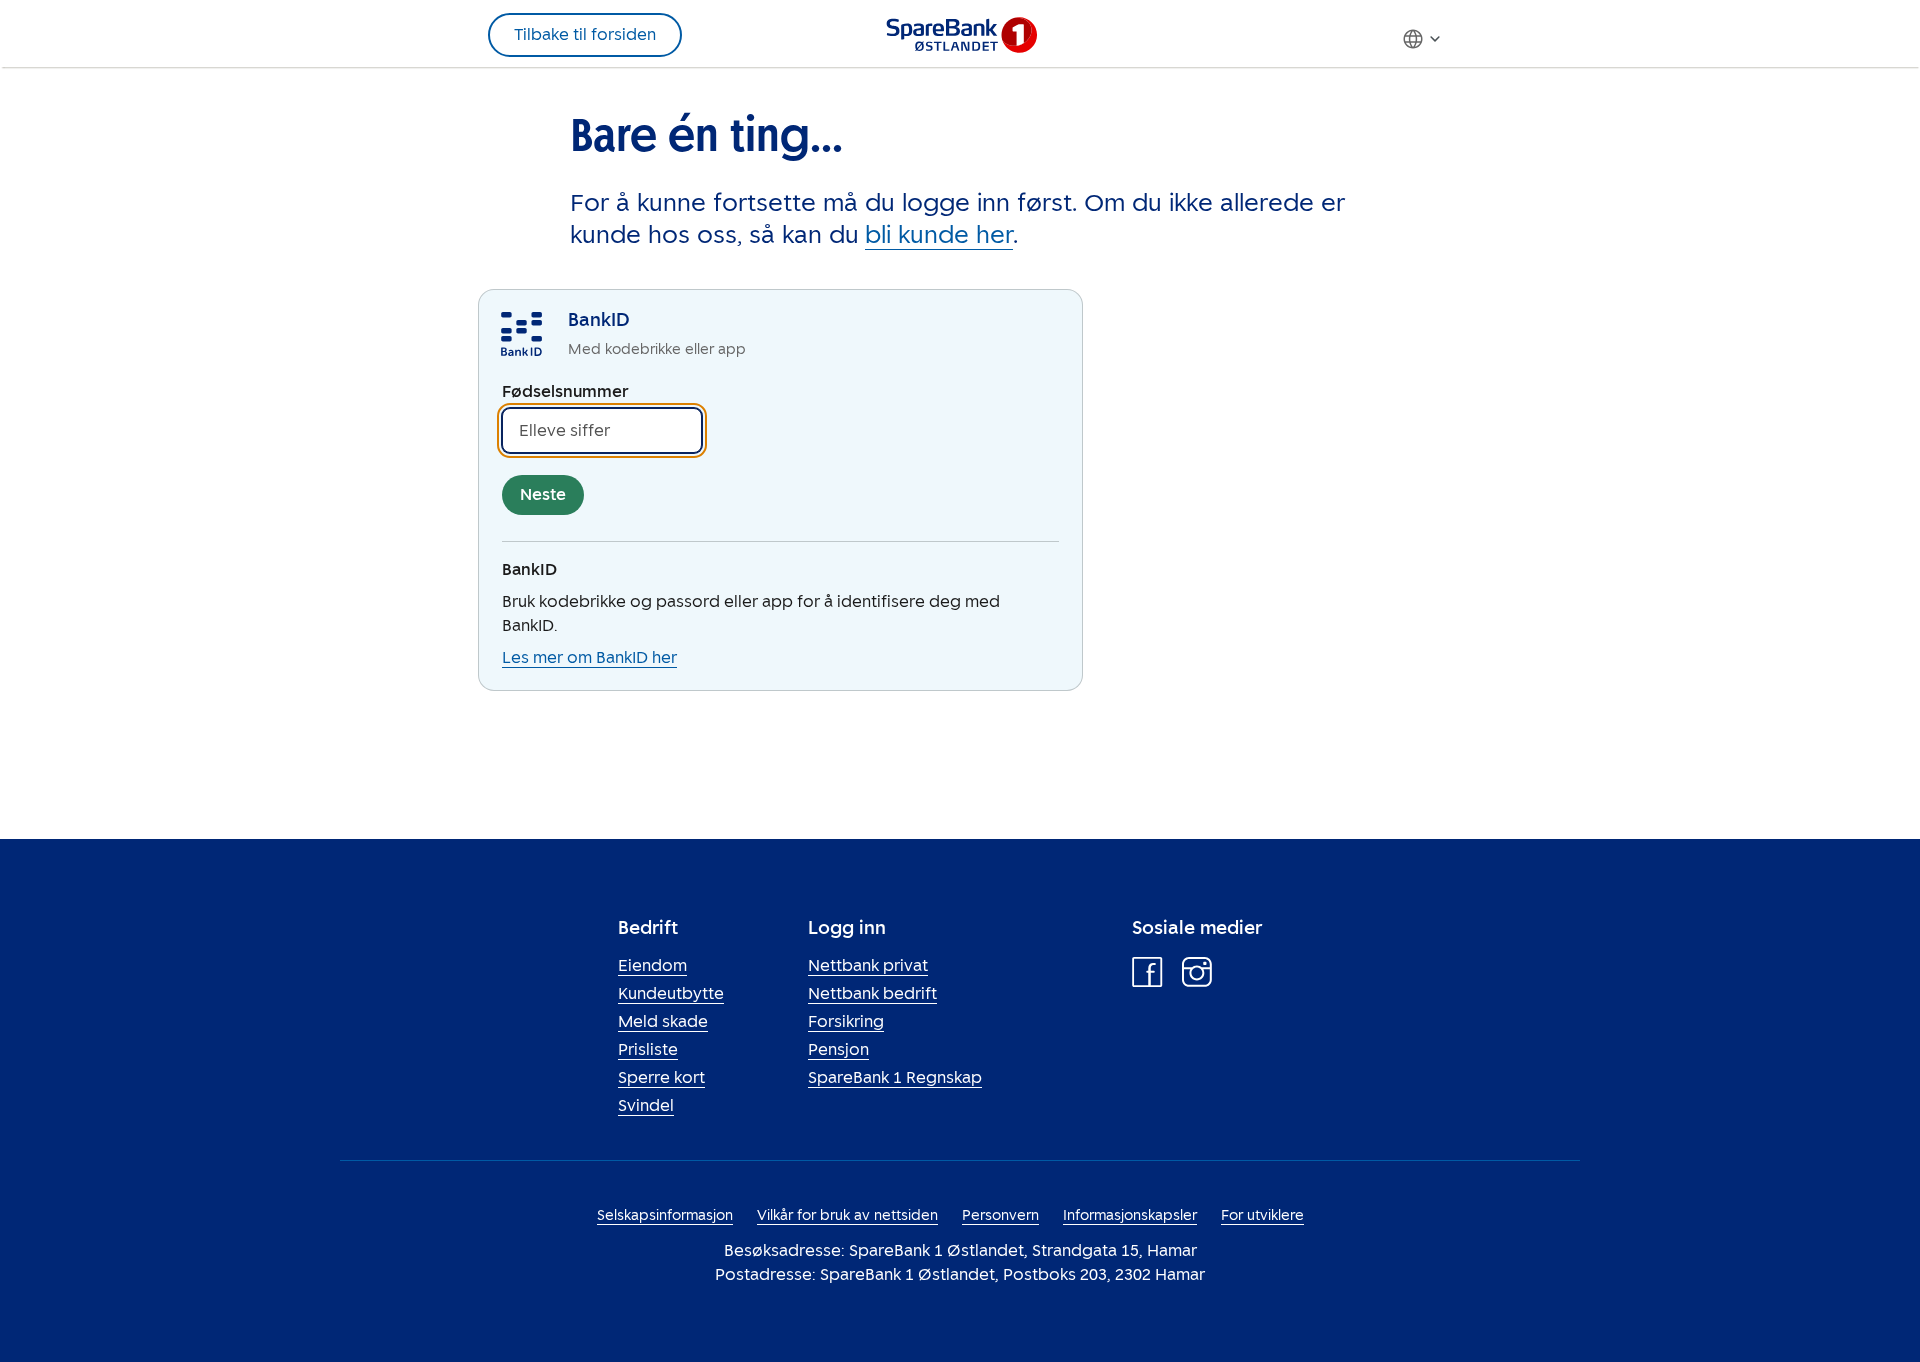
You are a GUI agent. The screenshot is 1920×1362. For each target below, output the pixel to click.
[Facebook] (1147, 977)
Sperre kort (661, 1077)
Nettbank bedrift (872, 993)
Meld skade (663, 1021)
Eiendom (652, 965)
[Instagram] (1197, 977)
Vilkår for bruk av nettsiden (847, 1215)
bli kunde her (939, 234)
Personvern (1000, 1215)
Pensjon (838, 1049)
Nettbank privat (868, 965)
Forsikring (846, 1021)
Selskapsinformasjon (665, 1215)
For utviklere (1262, 1215)
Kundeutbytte (671, 993)
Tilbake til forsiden (585, 34)
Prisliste (648, 1049)
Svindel (646, 1105)
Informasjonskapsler (1130, 1215)
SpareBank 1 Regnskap (895, 1077)
